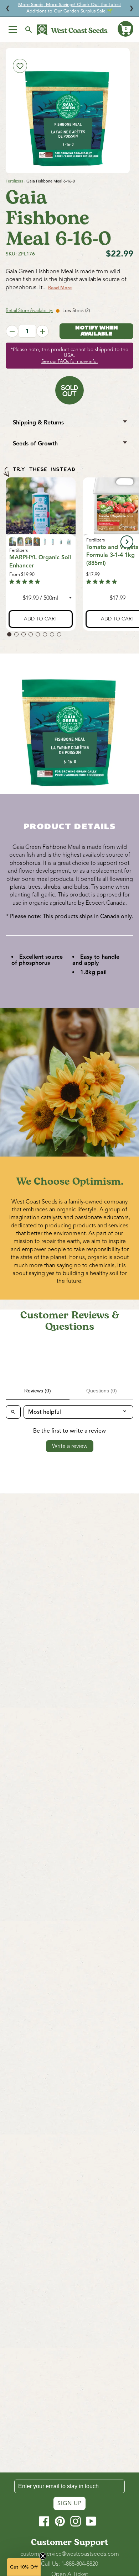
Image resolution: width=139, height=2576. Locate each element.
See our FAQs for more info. (69, 361)
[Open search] (13, 1412)
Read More (60, 288)
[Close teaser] (43, 2556)
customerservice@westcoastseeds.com (70, 2554)
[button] (125, 29)
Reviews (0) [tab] (38, 1391)
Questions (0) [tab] (102, 1391)
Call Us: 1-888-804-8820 (69, 2564)
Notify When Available (97, 331)
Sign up (69, 2503)
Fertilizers (14, 181)
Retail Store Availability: (29, 311)
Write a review (70, 1446)
